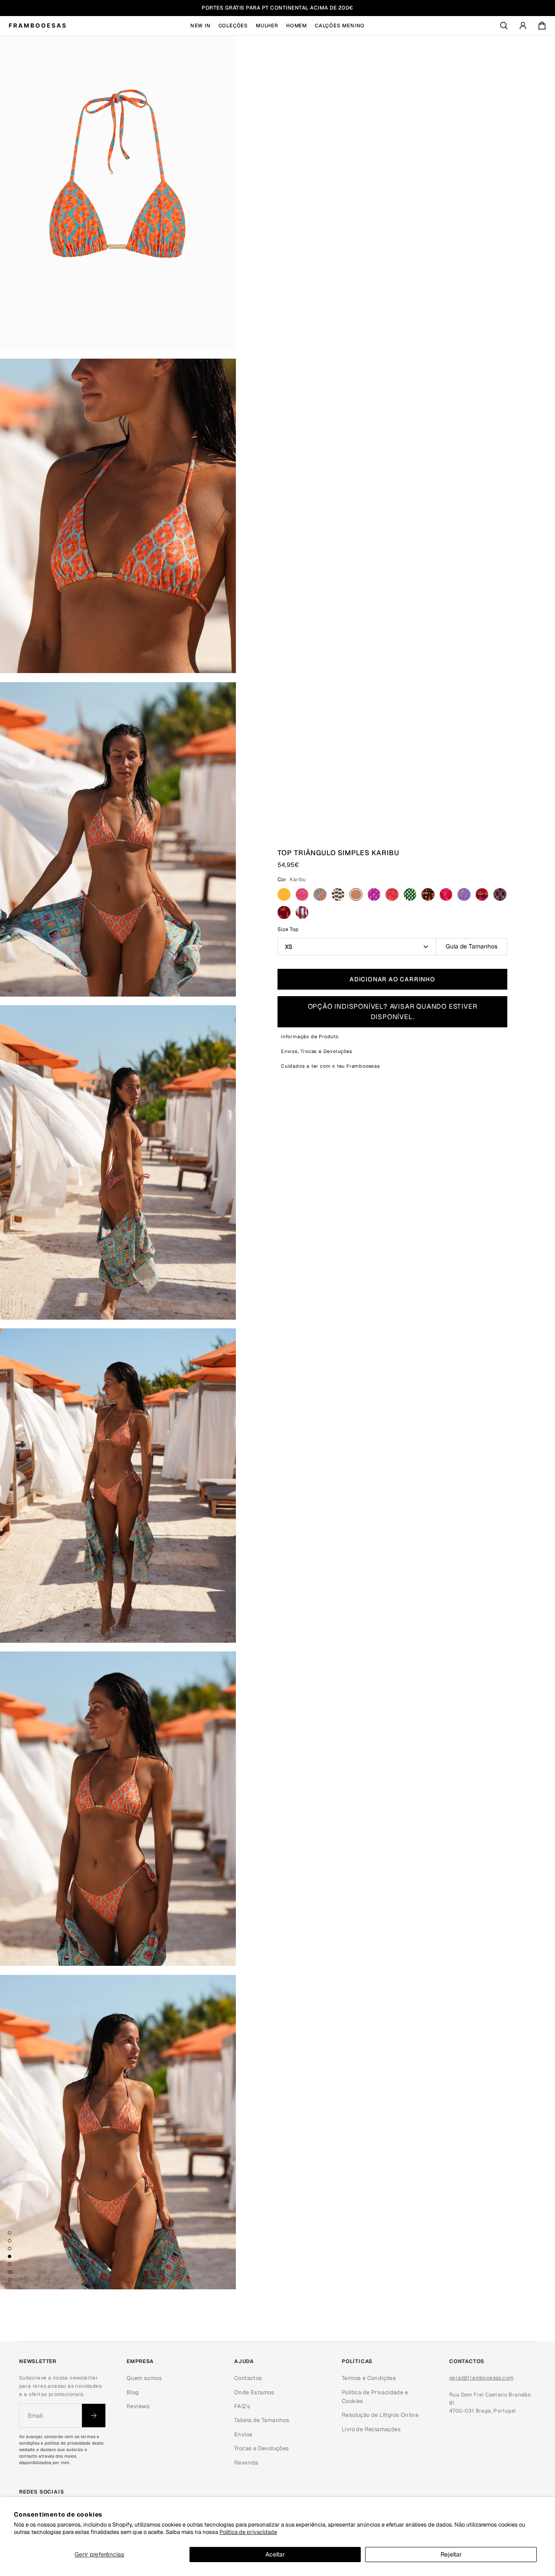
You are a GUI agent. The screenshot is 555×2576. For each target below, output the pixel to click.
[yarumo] (320, 895)
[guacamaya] (446, 895)
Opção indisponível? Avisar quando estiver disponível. (393, 1012)
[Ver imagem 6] (10, 2272)
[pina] (410, 895)
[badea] (338, 895)
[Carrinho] (542, 26)
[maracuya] (374, 895)
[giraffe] (284, 912)
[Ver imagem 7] (10, 2280)
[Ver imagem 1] (10, 2233)
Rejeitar (451, 2554)
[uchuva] (392, 895)
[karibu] (356, 895)
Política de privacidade (248, 2532)
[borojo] (302, 895)
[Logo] (37, 26)
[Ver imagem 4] (10, 2256)
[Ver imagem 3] (10, 2249)
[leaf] (302, 912)
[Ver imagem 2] (10, 2241)
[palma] (428, 895)
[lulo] (284, 895)
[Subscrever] (94, 2416)
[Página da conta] (523, 26)
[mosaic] (482, 895)
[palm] (500, 895)
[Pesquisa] (504, 26)
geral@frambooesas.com (481, 2378)
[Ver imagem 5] (10, 2264)
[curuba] (464, 895)
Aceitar (275, 2554)
